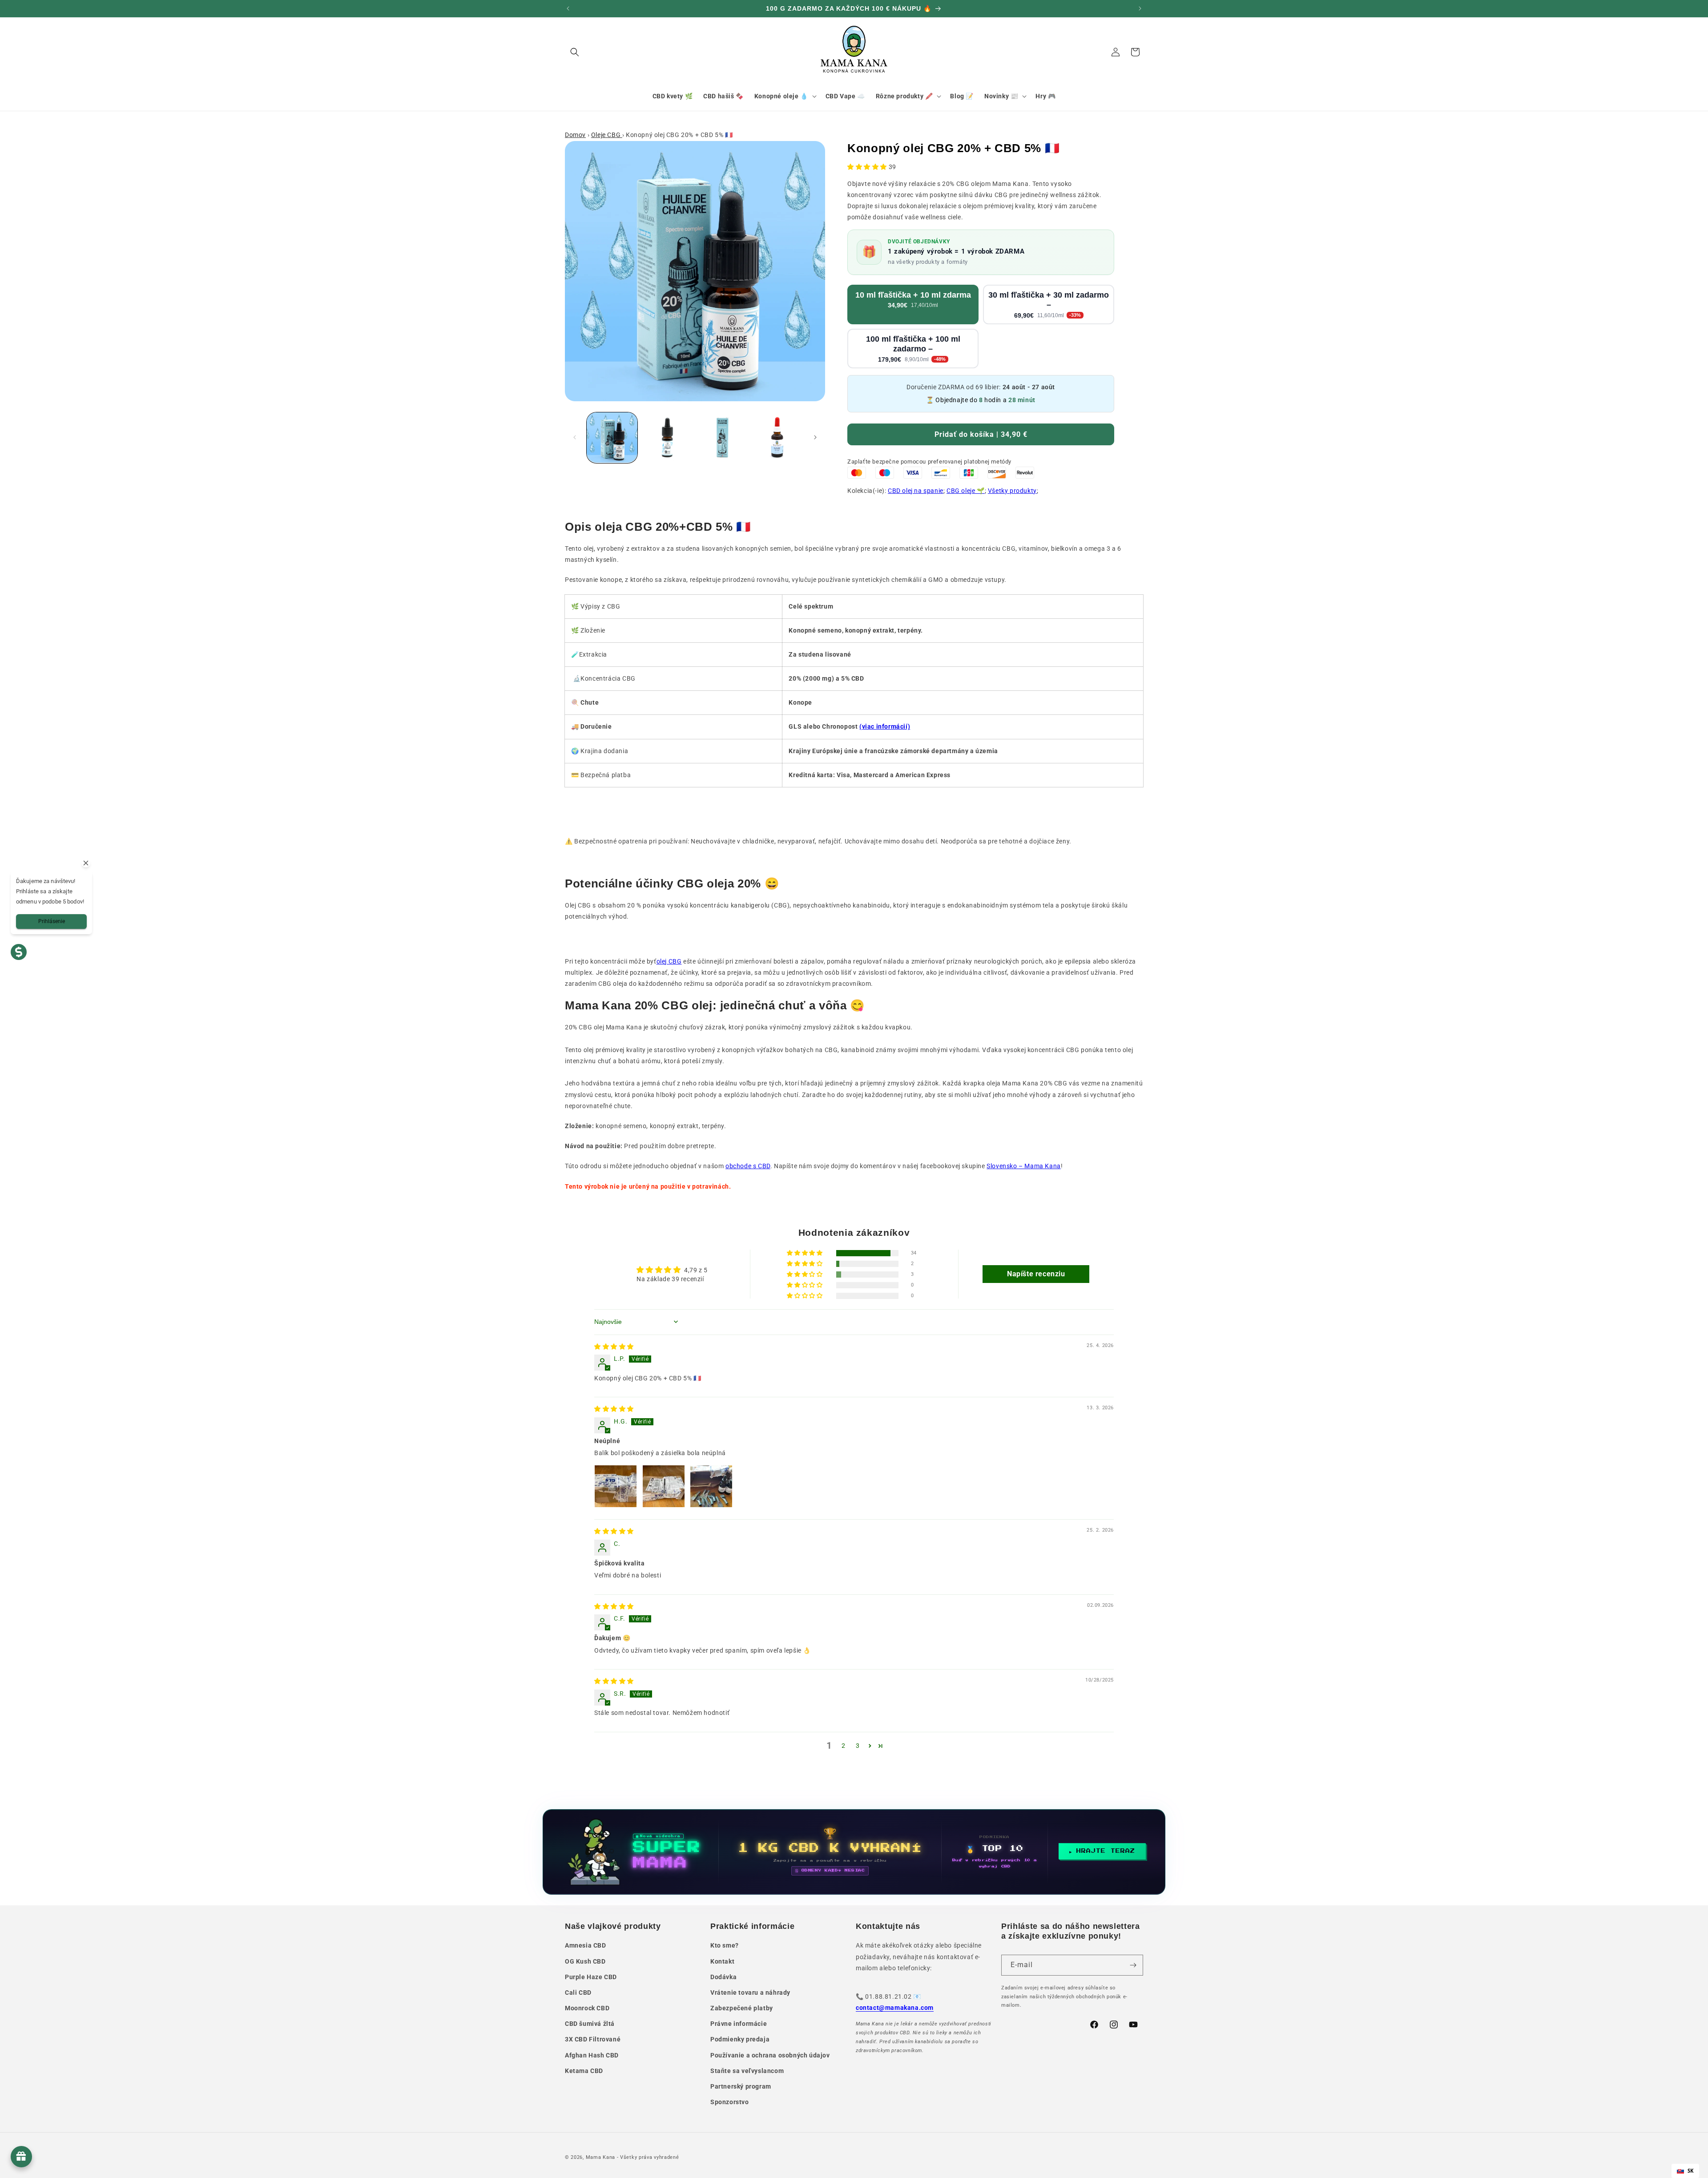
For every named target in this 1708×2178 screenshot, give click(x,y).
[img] (614, 1347)
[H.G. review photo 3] (711, 1486)
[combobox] (1685, 2171)
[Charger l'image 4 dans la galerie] (777, 438)
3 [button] (858, 1746)
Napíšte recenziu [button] (1036, 1274)
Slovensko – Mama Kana (1024, 1166)
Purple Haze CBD (591, 1977)
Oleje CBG (607, 135)
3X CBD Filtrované (593, 2039)
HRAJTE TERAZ (1106, 1851)
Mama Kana (600, 2157)
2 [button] (844, 1746)
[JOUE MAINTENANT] (854, 1852)
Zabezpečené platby (742, 2008)
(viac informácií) (885, 726)
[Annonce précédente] (568, 8)
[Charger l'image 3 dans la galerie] (722, 438)
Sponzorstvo (730, 2102)
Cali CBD (578, 1992)
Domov (575, 135)
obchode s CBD (748, 1166)
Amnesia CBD (586, 1945)
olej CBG (669, 961)
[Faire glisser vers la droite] (815, 437)
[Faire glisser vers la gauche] (575, 437)
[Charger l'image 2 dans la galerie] (667, 438)
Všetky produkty (1012, 491)
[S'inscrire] (1133, 1965)
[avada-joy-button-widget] (21, 2157)
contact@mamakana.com (895, 2008)
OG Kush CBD (585, 1961)
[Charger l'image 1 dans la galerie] (612, 438)
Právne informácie (739, 2024)
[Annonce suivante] (1140, 8)
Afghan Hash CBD (592, 2055)
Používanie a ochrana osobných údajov (770, 2055)
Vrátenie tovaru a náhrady (750, 1992)
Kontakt (722, 1961)
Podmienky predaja (740, 2039)
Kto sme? (725, 1945)
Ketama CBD (584, 2071)
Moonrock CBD (587, 2008)
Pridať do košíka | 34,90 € (981, 434)
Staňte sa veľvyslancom (747, 2071)
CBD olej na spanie (916, 491)
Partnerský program (741, 2086)
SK (1691, 2171)
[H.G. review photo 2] (664, 1486)
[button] (575, 52)
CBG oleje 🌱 (966, 491)
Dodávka (723, 1977)
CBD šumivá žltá (590, 2024)
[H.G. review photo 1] (616, 1486)
